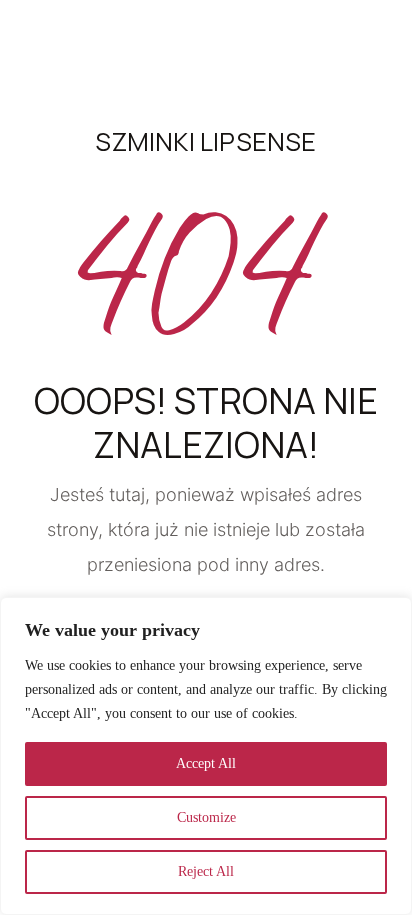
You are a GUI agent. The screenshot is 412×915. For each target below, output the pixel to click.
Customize (206, 817)
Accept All (206, 763)
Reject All (206, 871)
